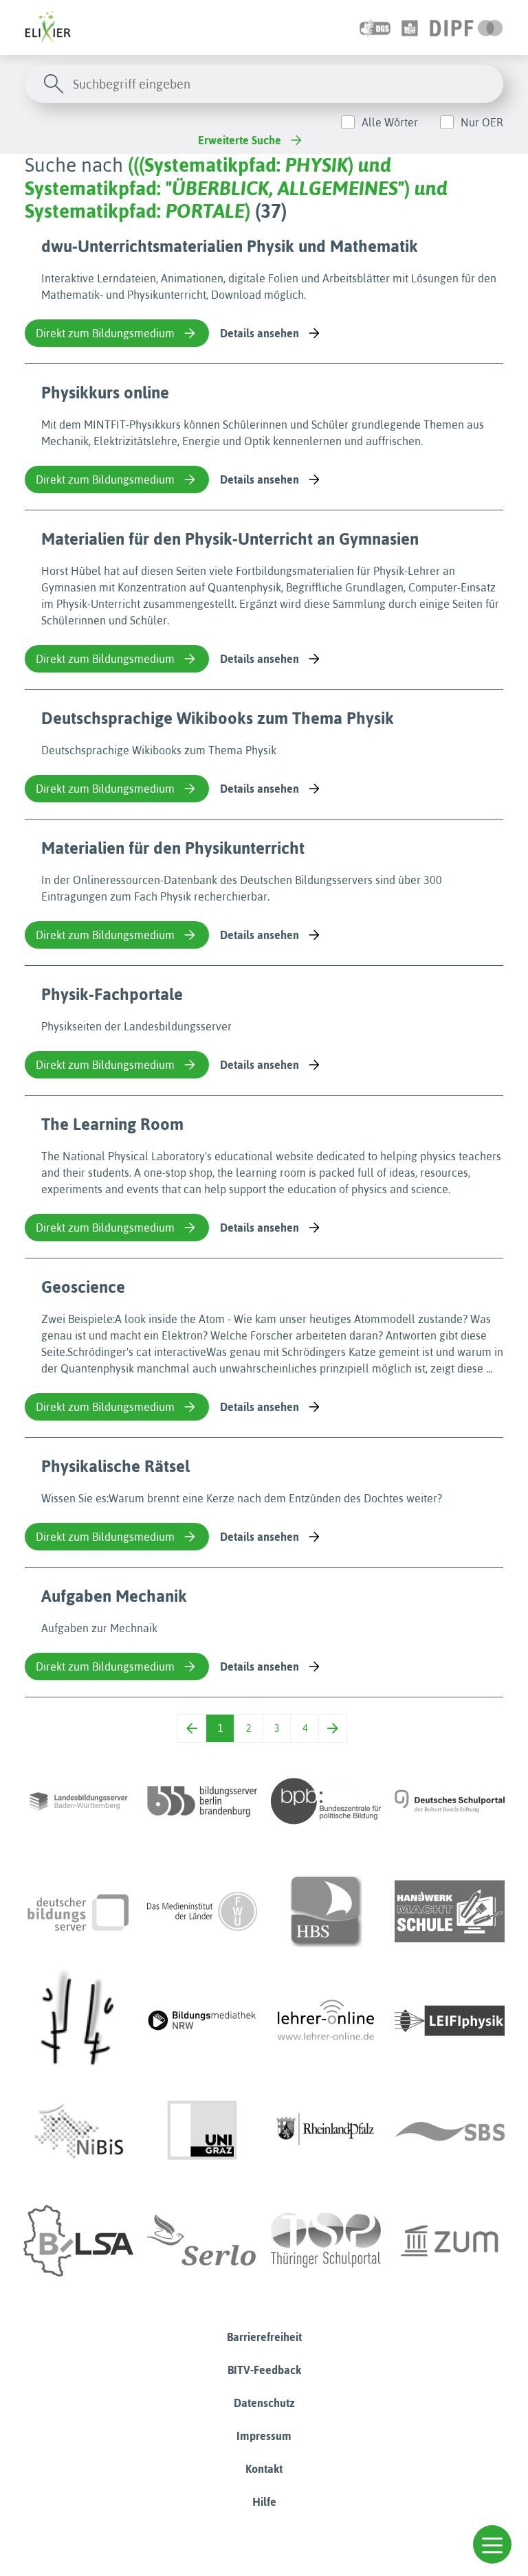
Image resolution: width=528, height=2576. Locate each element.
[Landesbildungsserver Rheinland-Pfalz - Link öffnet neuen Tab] (326, 2131)
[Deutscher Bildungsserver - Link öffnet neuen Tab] (78, 1911)
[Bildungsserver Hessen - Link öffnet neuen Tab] (78, 2021)
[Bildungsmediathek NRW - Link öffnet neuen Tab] (202, 2021)
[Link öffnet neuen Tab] (466, 27)
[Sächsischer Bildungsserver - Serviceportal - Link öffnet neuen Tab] (450, 2131)
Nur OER (482, 122)
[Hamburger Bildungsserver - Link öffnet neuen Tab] (326, 1911)
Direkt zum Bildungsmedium (105, 333)
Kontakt (264, 2469)
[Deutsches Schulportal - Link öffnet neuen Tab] (450, 1801)
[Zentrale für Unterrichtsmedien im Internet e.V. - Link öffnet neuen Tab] (450, 2241)
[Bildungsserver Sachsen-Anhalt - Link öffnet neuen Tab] (78, 2241)
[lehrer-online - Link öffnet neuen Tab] (326, 2021)
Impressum (264, 2436)
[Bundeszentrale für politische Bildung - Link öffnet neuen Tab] (326, 1801)
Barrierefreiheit (264, 2337)
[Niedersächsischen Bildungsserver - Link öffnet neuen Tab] (78, 2131)
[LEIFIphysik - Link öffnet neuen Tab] (450, 2021)
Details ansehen (260, 333)
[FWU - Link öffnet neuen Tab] (202, 1911)
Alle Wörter (390, 122)
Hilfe (264, 2502)
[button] (492, 2544)
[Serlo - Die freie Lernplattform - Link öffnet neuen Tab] (202, 2241)
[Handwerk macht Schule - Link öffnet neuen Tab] (450, 1911)
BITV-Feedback (264, 2370)
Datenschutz (264, 2403)
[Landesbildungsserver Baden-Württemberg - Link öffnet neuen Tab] (78, 1801)
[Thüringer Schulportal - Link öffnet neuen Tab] (326, 2241)
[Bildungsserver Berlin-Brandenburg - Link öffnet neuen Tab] (202, 1801)
